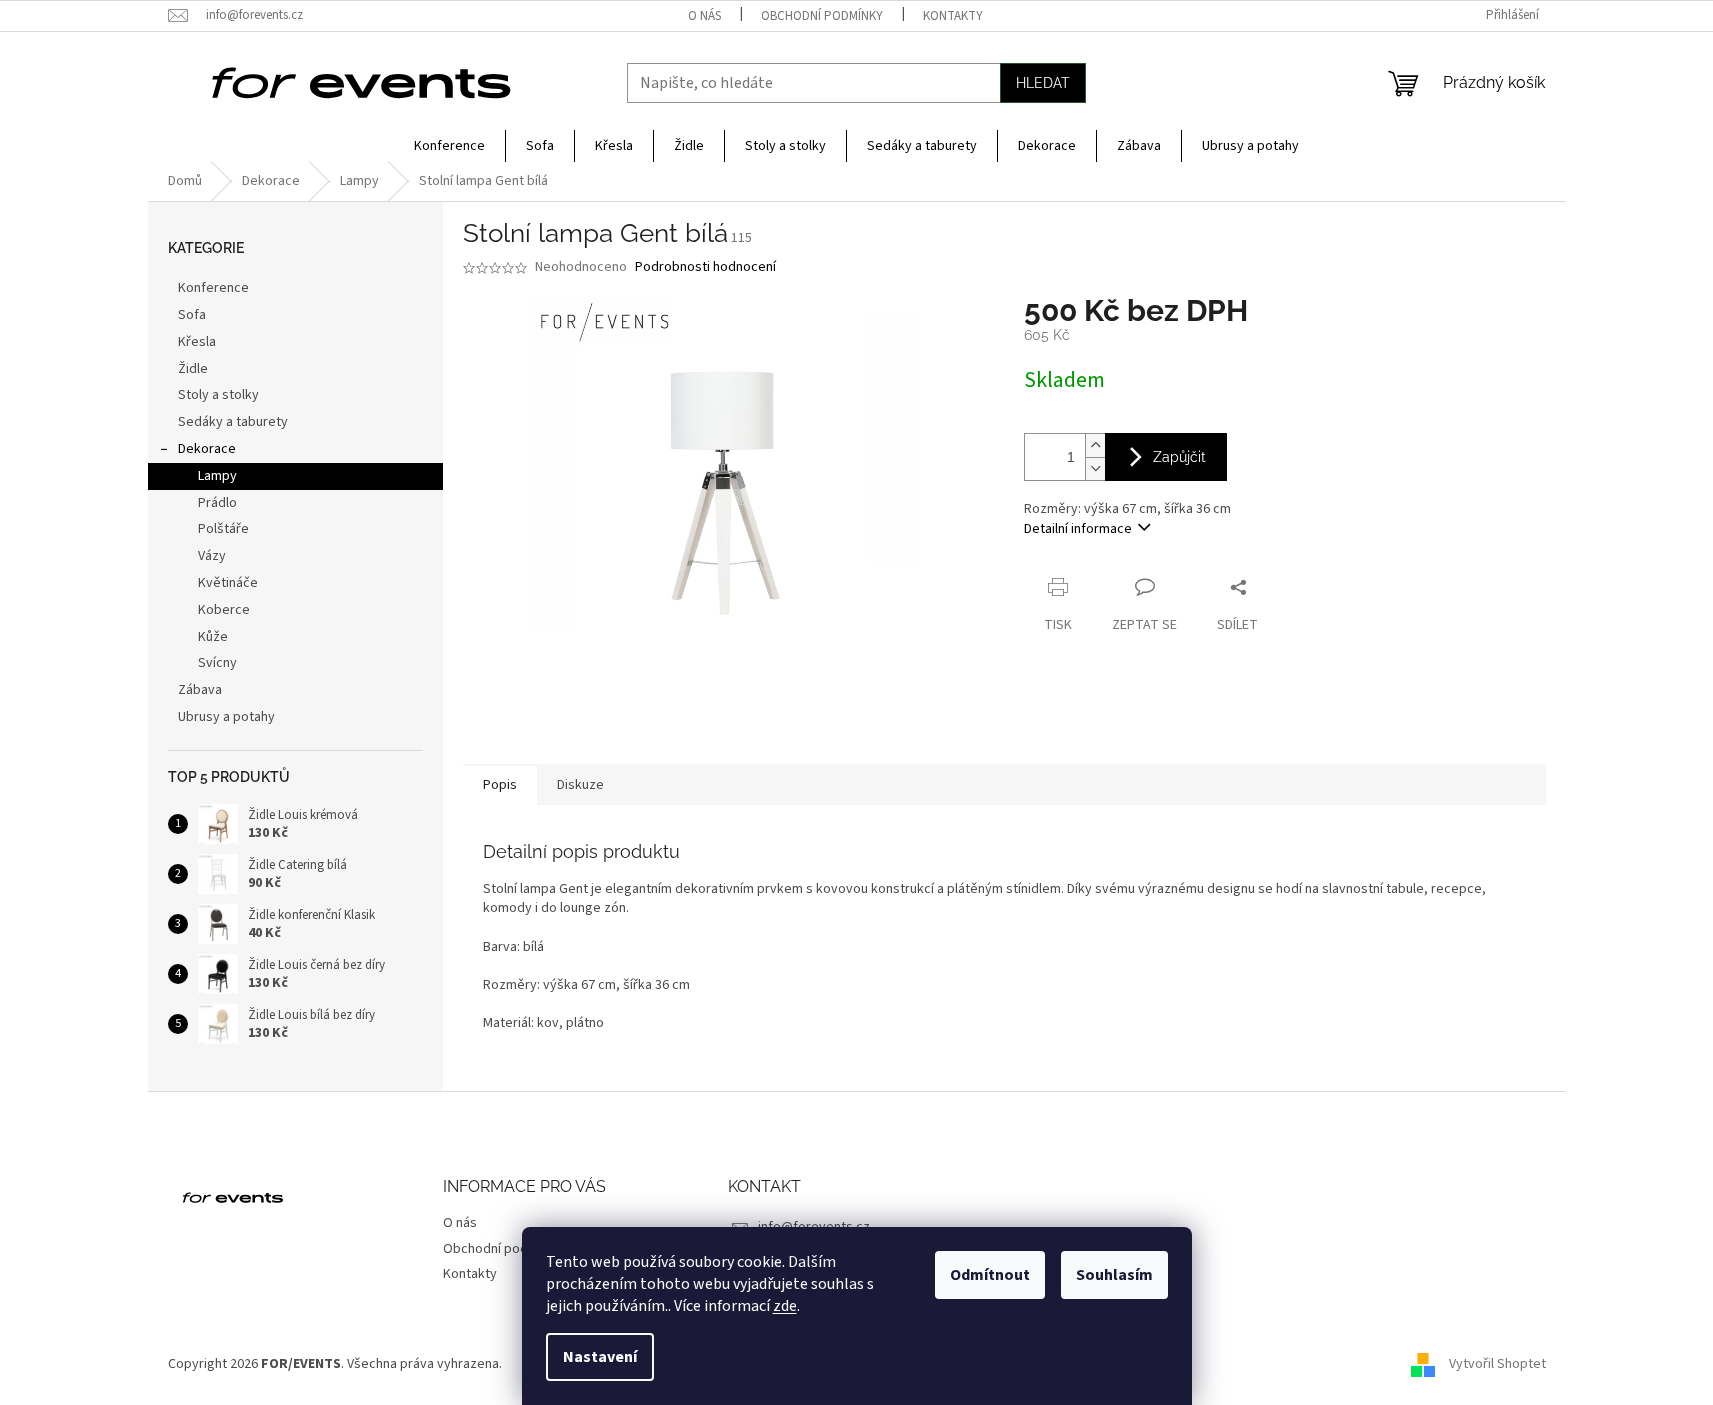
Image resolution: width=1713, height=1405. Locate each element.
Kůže (213, 637)
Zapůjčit (1179, 457)
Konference (213, 288)
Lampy (217, 476)
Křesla (197, 342)
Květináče (228, 583)
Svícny (217, 663)
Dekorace (207, 449)
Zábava (200, 690)
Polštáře (223, 529)
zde (785, 1306)
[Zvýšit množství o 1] (1095, 445)
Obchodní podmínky (822, 16)
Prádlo (217, 503)
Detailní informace (1078, 529)
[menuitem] (449, 146)
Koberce (224, 610)
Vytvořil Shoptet (1497, 1364)
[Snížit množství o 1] (1095, 468)
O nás (704, 16)
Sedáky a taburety (233, 422)
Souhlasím (1114, 1275)
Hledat (1043, 83)
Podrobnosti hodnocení (705, 267)
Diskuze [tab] (580, 785)
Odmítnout (990, 1275)
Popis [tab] (500, 785)
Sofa (192, 315)
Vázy (212, 556)
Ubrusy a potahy (226, 717)
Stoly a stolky (218, 395)
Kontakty (953, 16)
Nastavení (600, 1357)
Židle (193, 369)
